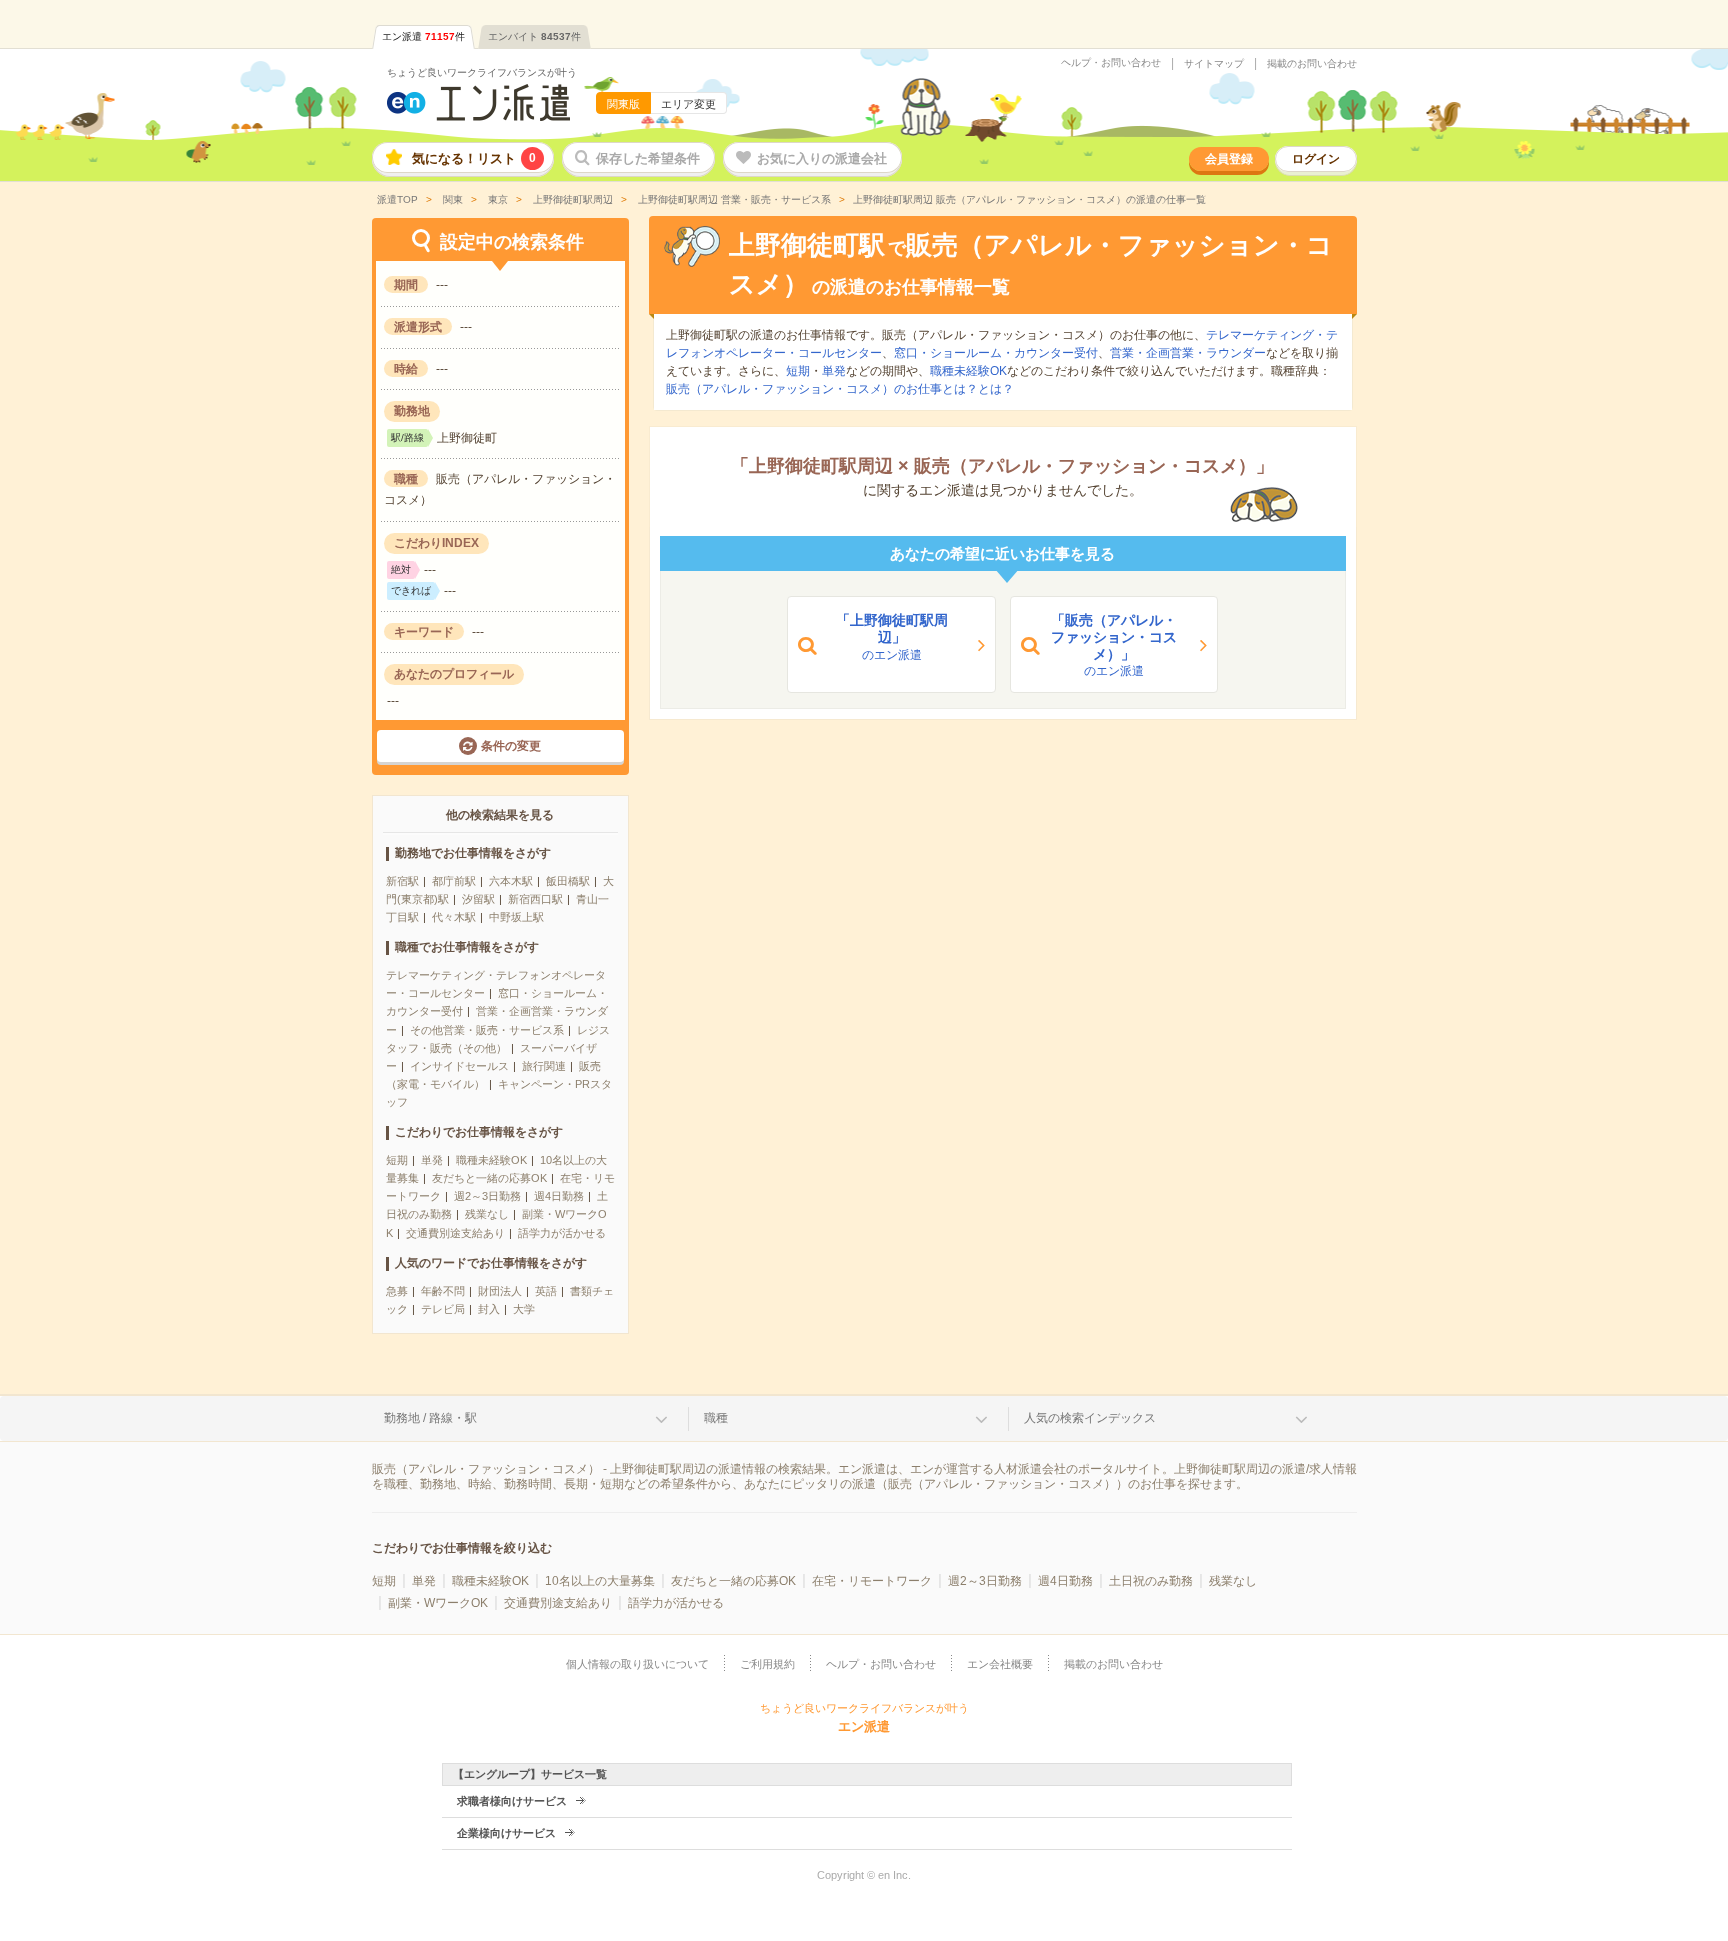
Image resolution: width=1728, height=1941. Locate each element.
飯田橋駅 (568, 881)
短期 (397, 1160)
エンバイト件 (534, 36)
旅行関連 (544, 1066)
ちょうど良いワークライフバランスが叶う (482, 72)
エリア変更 (688, 104)
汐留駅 (478, 899)
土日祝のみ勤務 (1151, 1581)
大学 (524, 1309)
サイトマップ (1214, 64)
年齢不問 (443, 1291)
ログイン (1316, 159)
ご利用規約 (767, 1664)
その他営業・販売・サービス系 (487, 1030)
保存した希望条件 (648, 158)
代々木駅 (454, 917)
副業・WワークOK (438, 1603)
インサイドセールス (459, 1066)
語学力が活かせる (562, 1233)
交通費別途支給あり (455, 1233)
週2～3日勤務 (487, 1196)
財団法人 (500, 1291)
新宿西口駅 (535, 899)
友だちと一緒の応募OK (489, 1178)
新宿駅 (402, 881)
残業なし (487, 1214)
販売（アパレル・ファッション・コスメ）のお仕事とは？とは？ (840, 389)
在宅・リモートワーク (872, 1581)
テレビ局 (443, 1309)
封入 (489, 1309)
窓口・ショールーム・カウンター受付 (996, 353)
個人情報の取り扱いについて (637, 1664)
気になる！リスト (474, 158)
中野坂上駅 (516, 917)
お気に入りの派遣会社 (822, 158)
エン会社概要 (1000, 1664)
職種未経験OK (491, 1160)
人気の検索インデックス (1090, 1418)
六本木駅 (511, 881)
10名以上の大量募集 (600, 1581)
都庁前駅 (454, 881)
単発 (432, 1160)
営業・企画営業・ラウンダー (1188, 353)
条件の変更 (511, 746)
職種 (716, 1418)
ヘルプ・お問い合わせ (1111, 63)
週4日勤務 (559, 1196)
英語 (546, 1291)
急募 (397, 1291)
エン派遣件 (423, 36)
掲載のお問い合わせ (1312, 64)
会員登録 (1229, 159)
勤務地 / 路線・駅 (430, 1418)
